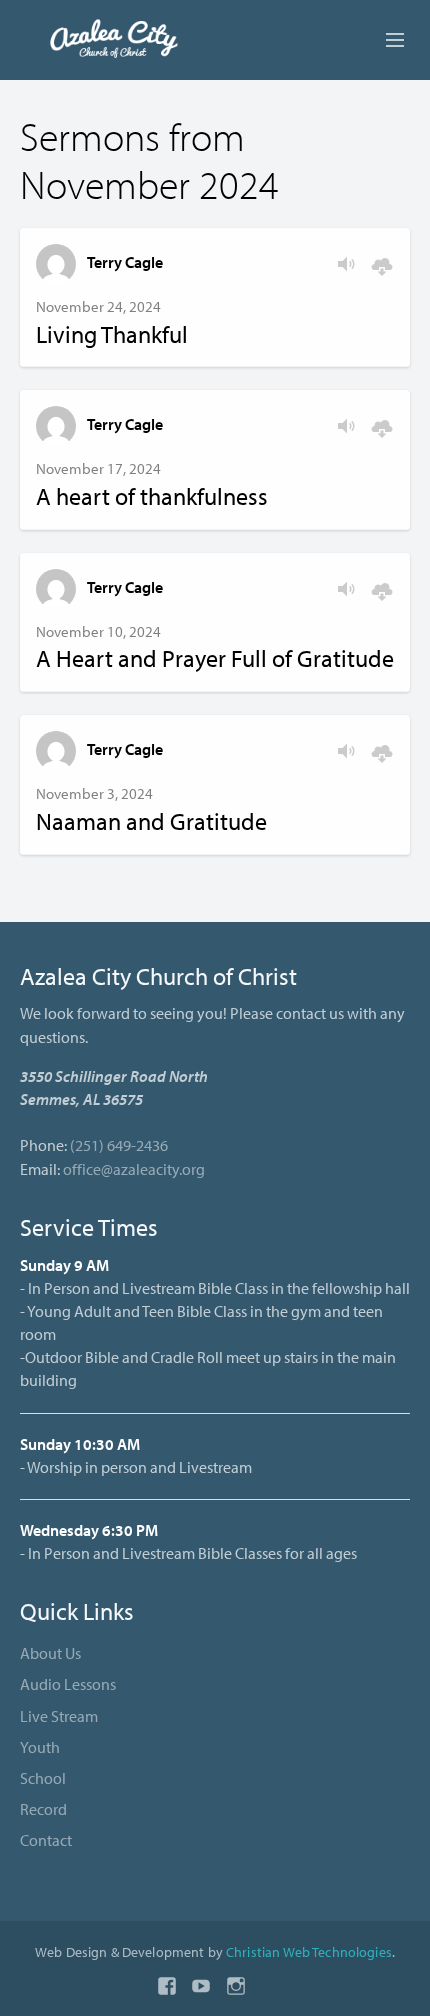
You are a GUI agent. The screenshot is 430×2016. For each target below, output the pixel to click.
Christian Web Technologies (309, 1951)
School (43, 1778)
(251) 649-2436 (119, 1145)
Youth (40, 1747)
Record (43, 1809)
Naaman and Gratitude (151, 821)
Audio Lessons (68, 1684)
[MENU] (386, 41)
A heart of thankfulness (152, 496)
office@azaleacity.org (134, 1169)
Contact (46, 1840)
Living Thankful (112, 334)
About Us (50, 1653)
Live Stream (59, 1716)
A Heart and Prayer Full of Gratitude (215, 658)
